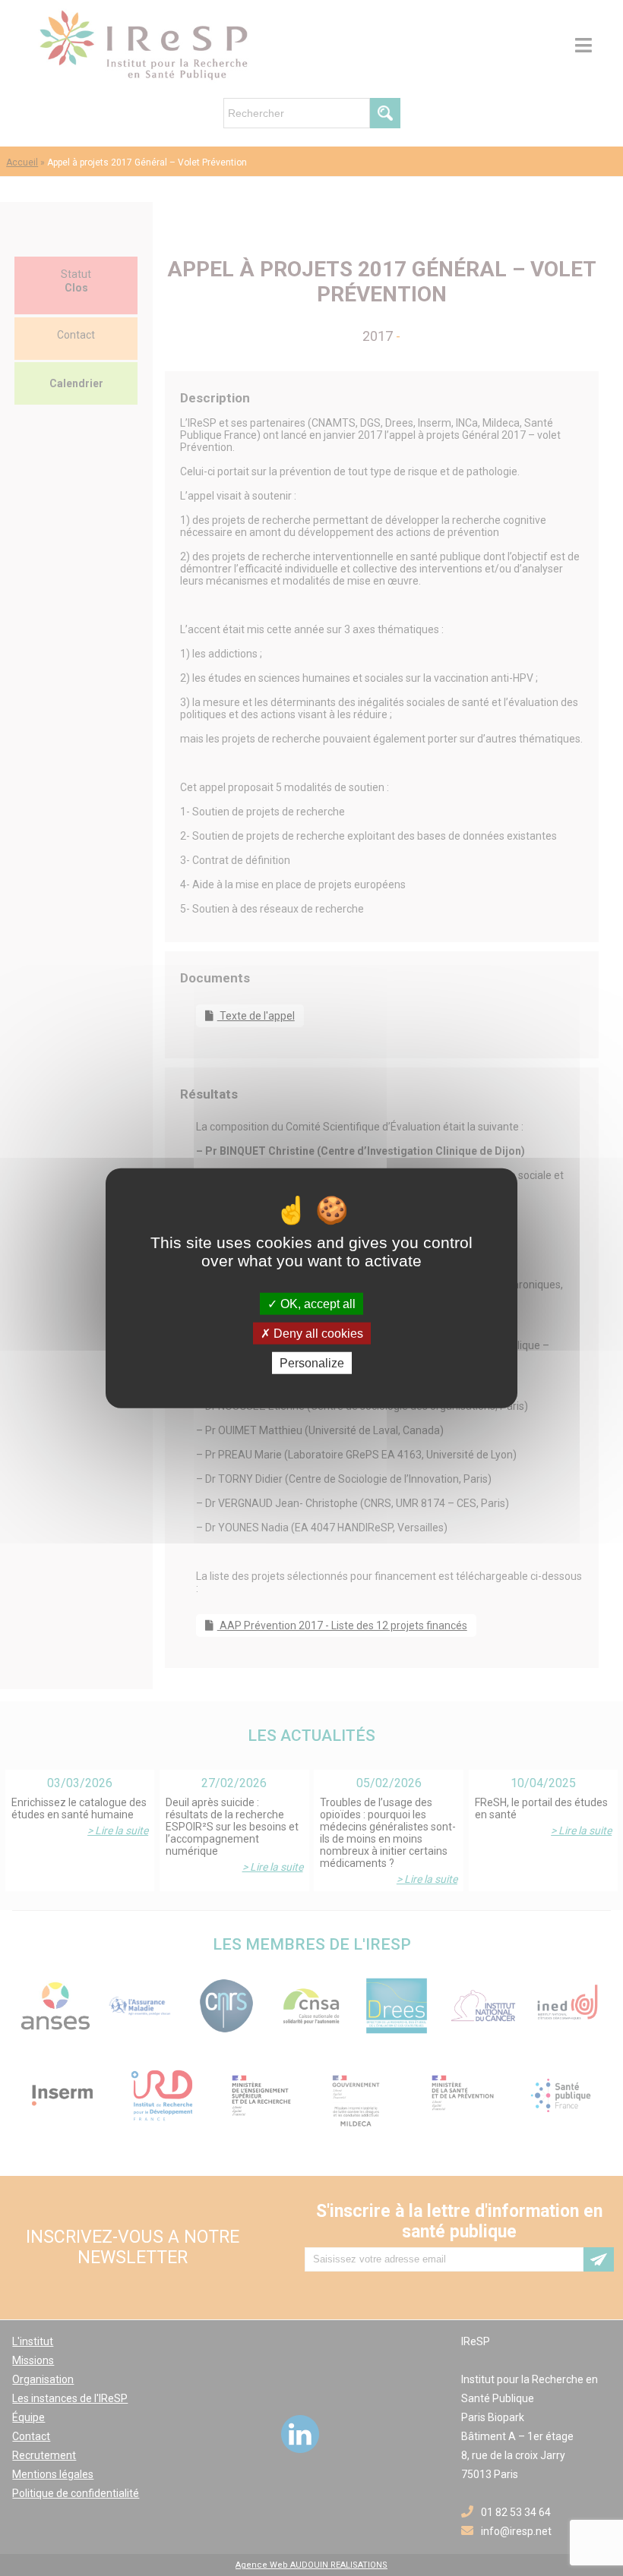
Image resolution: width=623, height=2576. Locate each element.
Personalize (312, 1363)
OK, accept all (316, 1303)
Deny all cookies (317, 1333)
